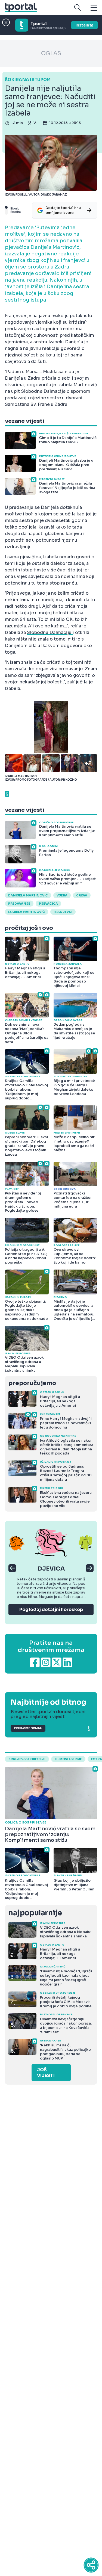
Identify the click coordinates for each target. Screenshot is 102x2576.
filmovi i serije (68, 1759)
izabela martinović (27, 912)
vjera (62, 895)
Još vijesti (46, 2073)
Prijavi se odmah (28, 1728)
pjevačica (48, 904)
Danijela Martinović (28, 895)
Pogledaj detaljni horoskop (51, 1609)
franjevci (63, 912)
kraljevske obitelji (27, 1759)
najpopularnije (35, 1913)
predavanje (19, 904)
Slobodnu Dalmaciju (50, 632)
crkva (82, 895)
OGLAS (51, 53)
